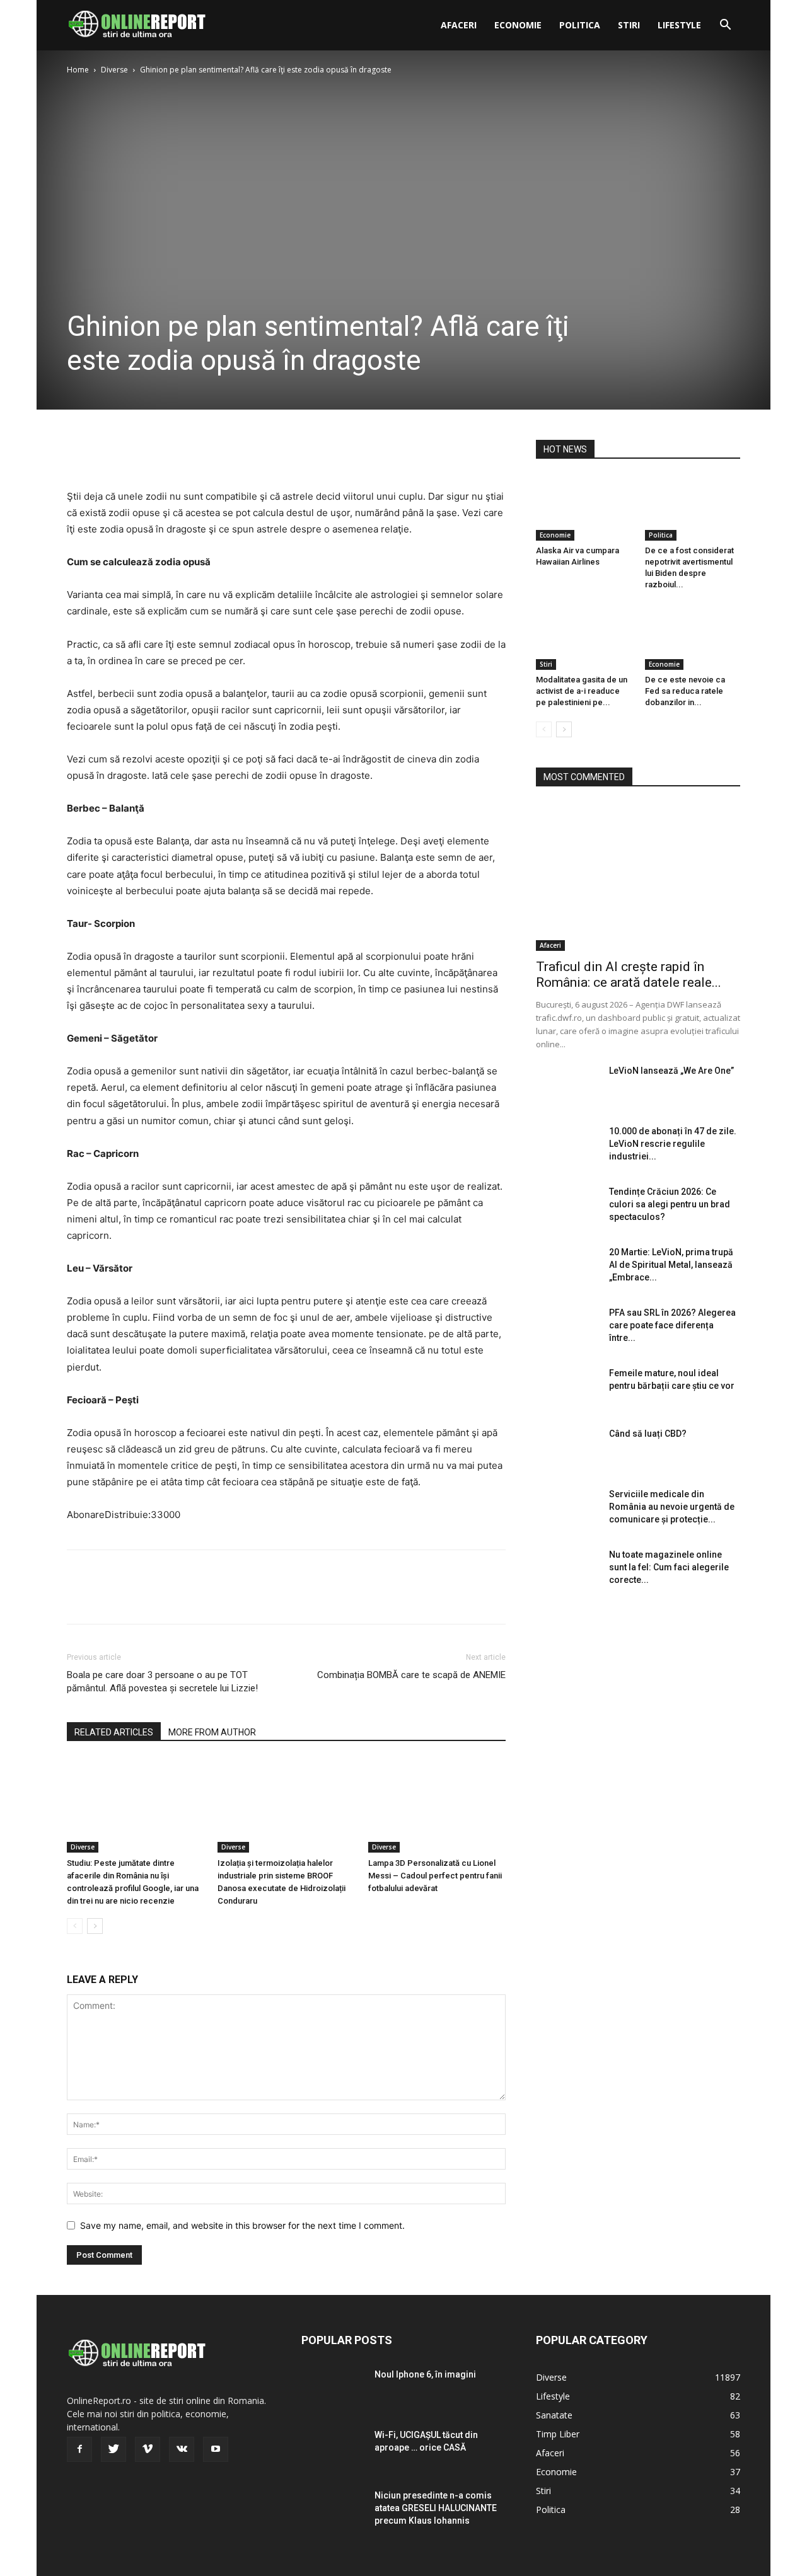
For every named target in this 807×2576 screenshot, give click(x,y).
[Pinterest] (137, 452)
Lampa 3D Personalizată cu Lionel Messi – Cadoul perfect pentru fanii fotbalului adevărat (435, 1876)
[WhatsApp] (166, 452)
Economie (518, 25)
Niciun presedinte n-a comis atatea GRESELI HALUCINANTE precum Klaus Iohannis (436, 2508)
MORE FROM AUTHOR (212, 1732)
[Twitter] (108, 452)
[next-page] (95, 1926)
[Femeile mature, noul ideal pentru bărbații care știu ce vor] (567, 1389)
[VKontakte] (182, 2449)
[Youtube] (216, 2449)
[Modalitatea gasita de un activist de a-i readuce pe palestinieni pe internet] (584, 637)
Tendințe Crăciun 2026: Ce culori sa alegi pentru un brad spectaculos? (670, 1204)
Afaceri (459, 25)
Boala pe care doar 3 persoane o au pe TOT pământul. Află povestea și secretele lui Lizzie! (162, 1682)
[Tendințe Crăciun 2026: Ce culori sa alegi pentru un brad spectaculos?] (567, 1207)
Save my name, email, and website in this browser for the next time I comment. (242, 2225)
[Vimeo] (148, 2449)
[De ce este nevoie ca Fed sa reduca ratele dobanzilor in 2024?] (693, 637)
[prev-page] (75, 1926)
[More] (196, 452)
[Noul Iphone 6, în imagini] (333, 2390)
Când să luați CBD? (648, 1434)
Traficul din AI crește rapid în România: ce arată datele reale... (629, 975)
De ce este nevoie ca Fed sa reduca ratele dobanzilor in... (685, 691)
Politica (580, 25)
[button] (725, 26)
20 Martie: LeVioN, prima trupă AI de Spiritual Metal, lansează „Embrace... (671, 1265)
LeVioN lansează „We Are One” (671, 1071)
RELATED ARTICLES (114, 1732)
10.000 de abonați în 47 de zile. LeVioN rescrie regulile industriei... (673, 1144)
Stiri (629, 25)
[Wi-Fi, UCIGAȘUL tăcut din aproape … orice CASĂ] (333, 2451)
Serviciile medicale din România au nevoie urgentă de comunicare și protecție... (672, 1507)
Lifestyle (679, 25)
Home (78, 70)
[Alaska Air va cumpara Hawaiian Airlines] (584, 508)
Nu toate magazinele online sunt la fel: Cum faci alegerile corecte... (669, 1567)
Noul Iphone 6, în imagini (425, 2374)
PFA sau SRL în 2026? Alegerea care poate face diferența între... (672, 1325)
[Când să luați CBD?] (567, 1449)
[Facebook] (79, 452)
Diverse (114, 70)
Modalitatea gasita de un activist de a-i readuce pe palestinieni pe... (582, 691)
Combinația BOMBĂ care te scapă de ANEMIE (411, 1675)
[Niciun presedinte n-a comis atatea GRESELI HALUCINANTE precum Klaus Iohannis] (333, 2511)
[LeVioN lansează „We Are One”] (567, 1086)
